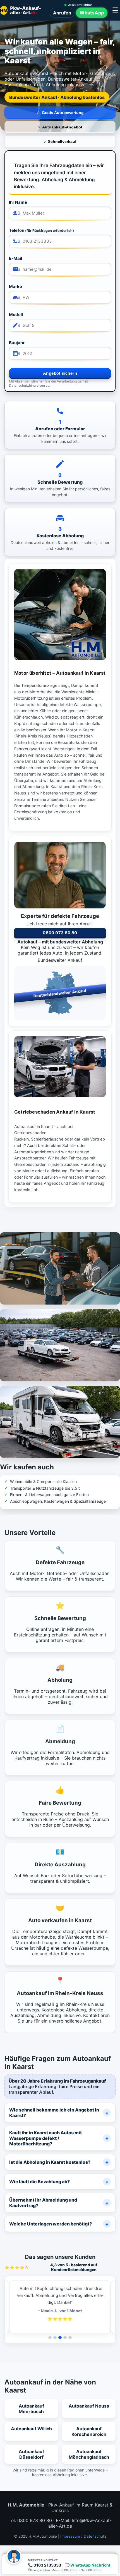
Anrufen (62, 13)
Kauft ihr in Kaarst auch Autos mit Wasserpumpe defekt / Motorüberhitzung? (45, 2138)
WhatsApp (92, 13)
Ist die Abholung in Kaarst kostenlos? (50, 2162)
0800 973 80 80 (60, 933)
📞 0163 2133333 (45, 2565)
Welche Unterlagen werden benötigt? (51, 2224)
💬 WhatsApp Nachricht (87, 2565)
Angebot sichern (60, 373)
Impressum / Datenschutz (83, 2536)
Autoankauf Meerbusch (31, 2409)
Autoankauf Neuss (89, 2406)
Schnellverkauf (62, 141)
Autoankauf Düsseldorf (31, 2454)
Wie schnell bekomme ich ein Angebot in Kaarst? (54, 2113)
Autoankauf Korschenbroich (89, 2431)
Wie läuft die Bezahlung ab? (39, 2182)
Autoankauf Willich (31, 2429)
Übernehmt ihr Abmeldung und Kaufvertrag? (43, 2203)
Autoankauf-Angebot (62, 127)
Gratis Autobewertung (63, 113)
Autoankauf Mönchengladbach (89, 2454)
